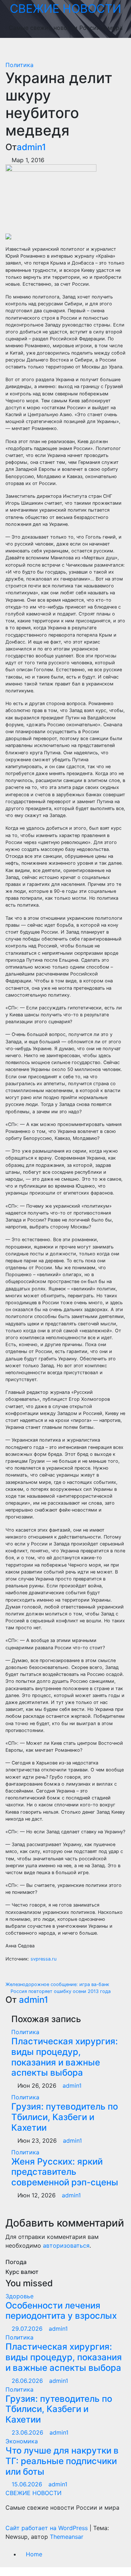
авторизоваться (66, 2245)
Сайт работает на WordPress (47, 2528)
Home (34, 2554)
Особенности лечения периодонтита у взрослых (61, 2311)
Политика (19, 65)
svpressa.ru (43, 1959)
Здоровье (19, 2296)
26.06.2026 (28, 2381)
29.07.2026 (28, 2329)
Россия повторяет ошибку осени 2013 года (60, 1991)
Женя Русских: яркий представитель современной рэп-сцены (65, 2172)
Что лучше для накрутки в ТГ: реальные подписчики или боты (62, 2461)
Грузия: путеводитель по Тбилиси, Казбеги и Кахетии (65, 2117)
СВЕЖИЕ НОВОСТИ (65, 9)
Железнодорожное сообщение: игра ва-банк (58, 1984)
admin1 (31, 147)
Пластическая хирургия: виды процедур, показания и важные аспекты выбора (65, 2057)
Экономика (22, 2441)
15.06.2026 (28, 2484)
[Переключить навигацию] (71, 49)
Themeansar (67, 2537)
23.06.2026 (28, 2432)
